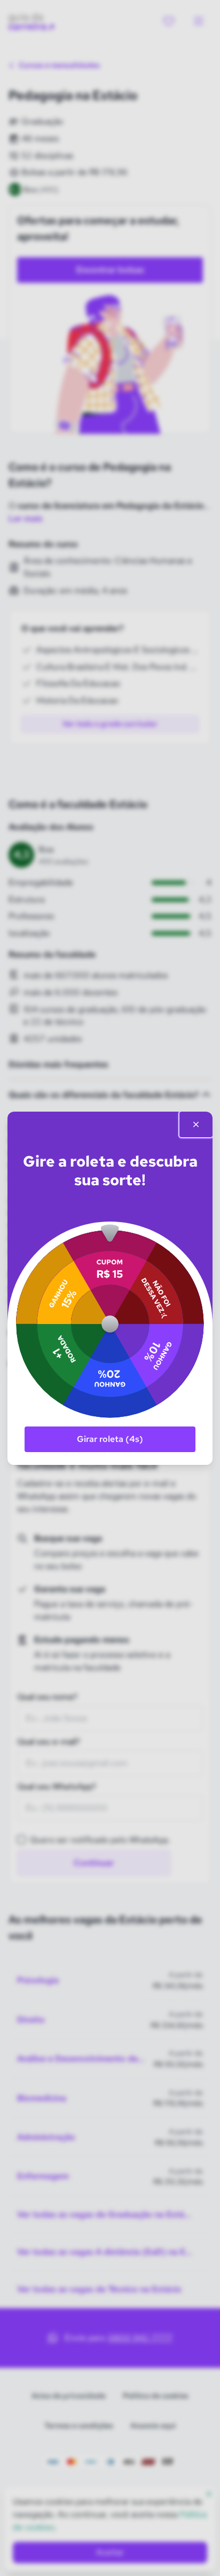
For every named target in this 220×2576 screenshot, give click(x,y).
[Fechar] (196, 1124)
